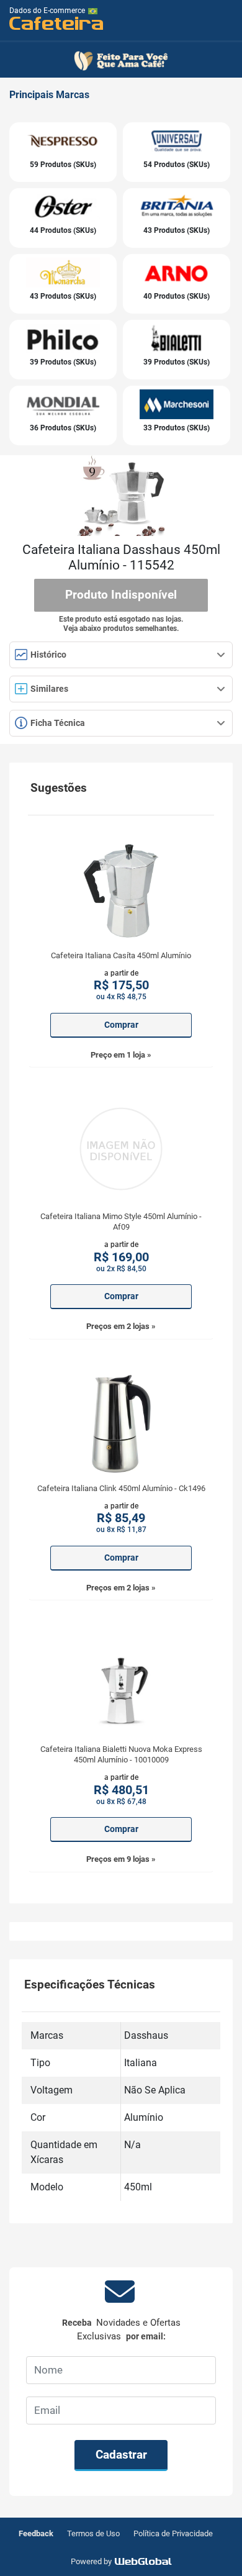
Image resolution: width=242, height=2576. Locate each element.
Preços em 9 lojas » (121, 1859)
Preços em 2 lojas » (121, 1326)
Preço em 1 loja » (121, 1055)
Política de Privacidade (173, 2533)
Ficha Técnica (57, 723)
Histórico (47, 655)
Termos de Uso (93, 2533)
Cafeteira (57, 23)
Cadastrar (121, 2455)
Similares (49, 689)
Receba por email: (121, 2330)
